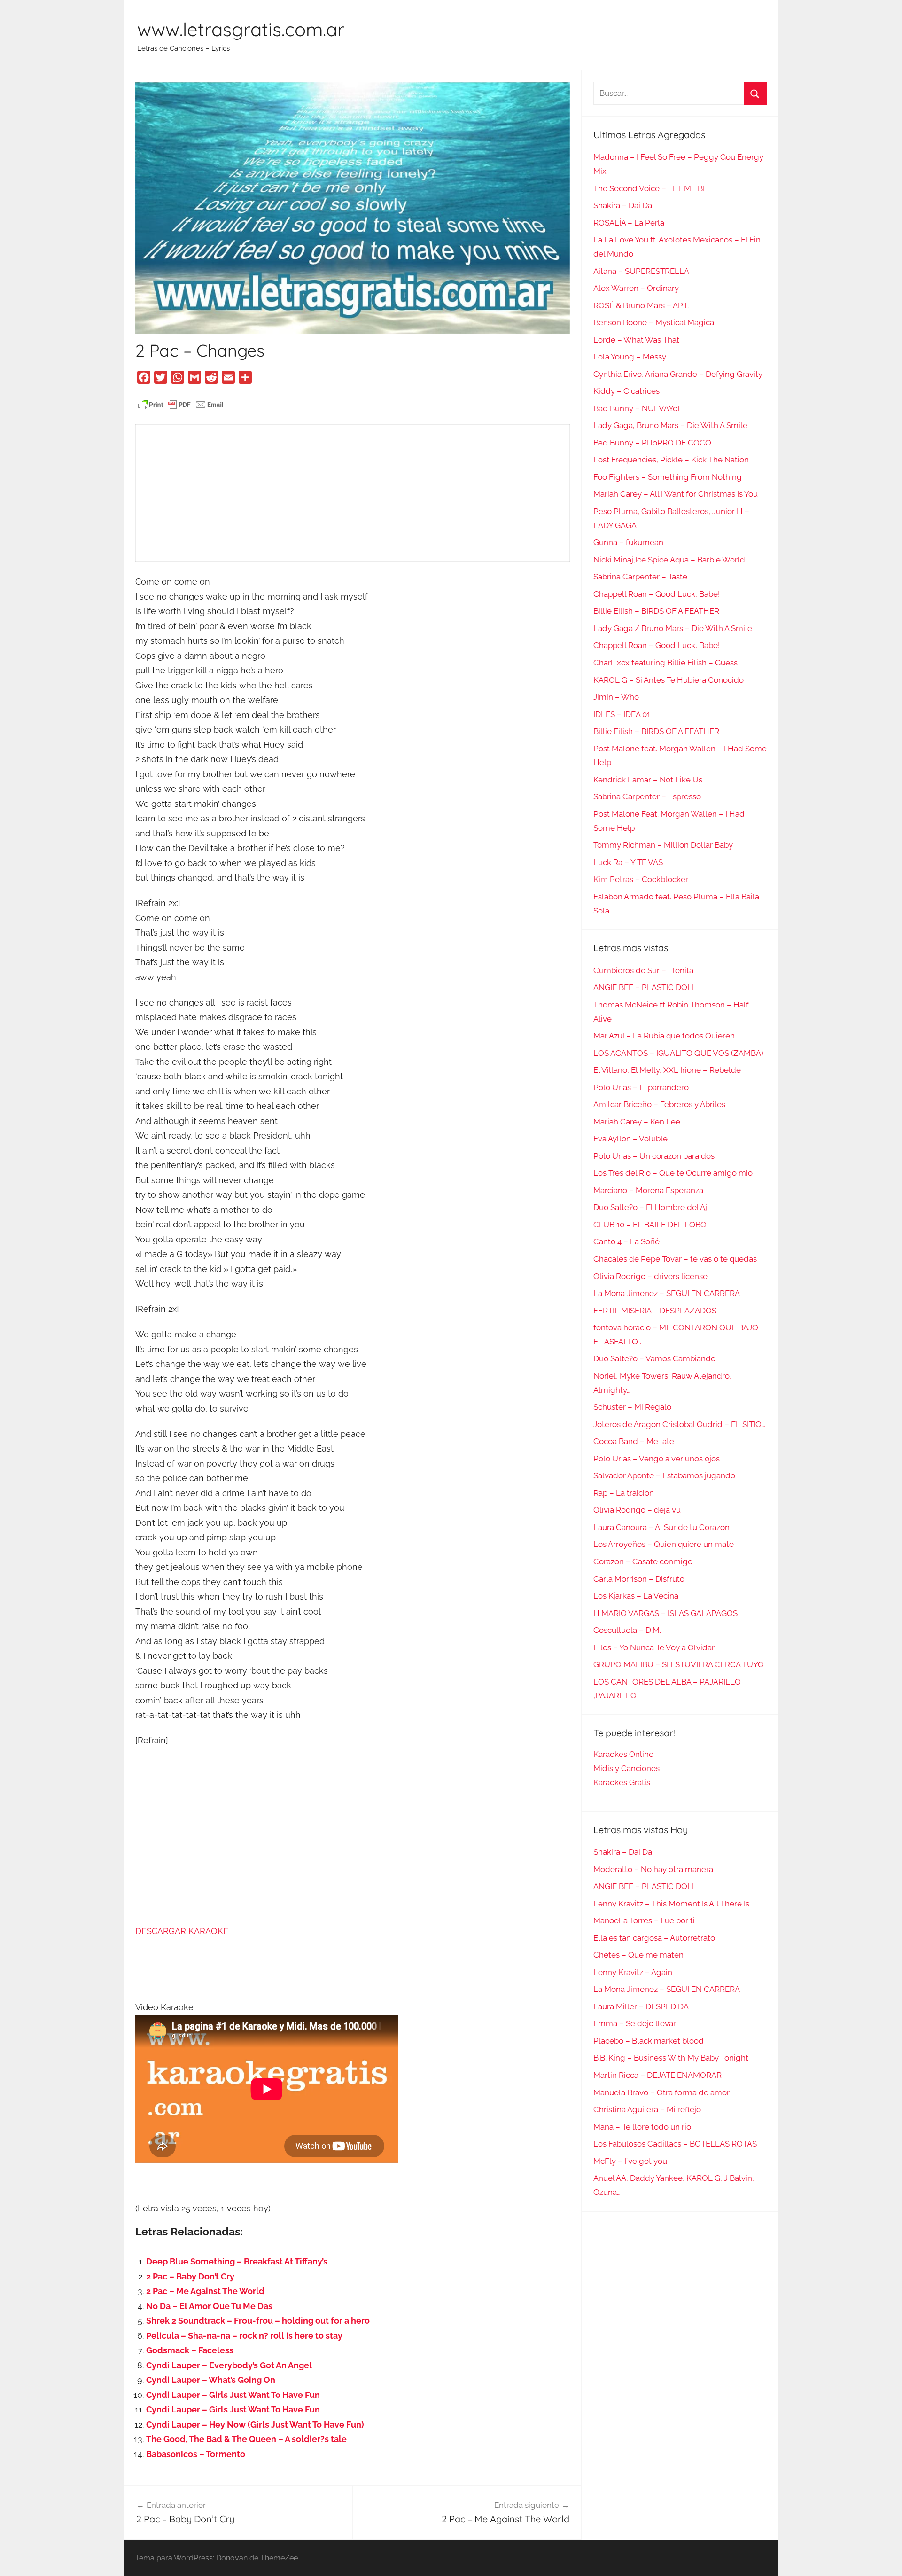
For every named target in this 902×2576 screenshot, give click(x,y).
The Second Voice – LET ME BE (650, 188)
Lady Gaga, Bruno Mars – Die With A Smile (670, 425)
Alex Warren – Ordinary (636, 288)
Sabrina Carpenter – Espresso (647, 796)
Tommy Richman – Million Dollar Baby (663, 845)
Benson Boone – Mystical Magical (655, 322)
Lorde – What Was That (636, 340)
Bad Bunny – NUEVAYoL (638, 408)
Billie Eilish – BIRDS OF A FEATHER (656, 611)
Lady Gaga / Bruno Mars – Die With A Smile (673, 628)
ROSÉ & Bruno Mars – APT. (641, 305)
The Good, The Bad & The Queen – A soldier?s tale (246, 2439)
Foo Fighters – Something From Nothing (668, 477)
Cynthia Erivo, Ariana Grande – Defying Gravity (678, 374)
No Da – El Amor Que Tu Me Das (209, 2306)
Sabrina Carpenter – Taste (640, 577)
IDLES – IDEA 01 (622, 714)
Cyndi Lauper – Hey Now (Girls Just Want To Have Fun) (255, 2424)
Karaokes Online (623, 1754)
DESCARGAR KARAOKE (182, 1931)
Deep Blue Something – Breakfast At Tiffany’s (237, 2261)
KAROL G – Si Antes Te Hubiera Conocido (669, 680)
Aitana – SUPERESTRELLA (641, 271)
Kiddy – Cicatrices (626, 391)
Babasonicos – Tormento (196, 2454)
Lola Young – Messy (630, 357)
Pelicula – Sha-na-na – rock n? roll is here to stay (244, 2336)
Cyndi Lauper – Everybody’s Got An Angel (229, 2365)
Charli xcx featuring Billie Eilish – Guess (665, 663)
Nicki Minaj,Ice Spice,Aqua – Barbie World (669, 560)
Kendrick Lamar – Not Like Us (648, 780)
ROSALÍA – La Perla (629, 223)
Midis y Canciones (626, 1768)
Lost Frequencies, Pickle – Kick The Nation (671, 460)
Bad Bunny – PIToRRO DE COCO (652, 443)
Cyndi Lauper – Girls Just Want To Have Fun (233, 2395)
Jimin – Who (616, 697)
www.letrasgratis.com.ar (241, 29)
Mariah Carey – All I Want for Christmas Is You (676, 494)
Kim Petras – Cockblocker (641, 879)
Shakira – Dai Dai (624, 205)
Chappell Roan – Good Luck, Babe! (657, 594)
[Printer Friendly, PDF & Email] (181, 404)
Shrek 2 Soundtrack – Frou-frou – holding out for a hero (258, 2321)
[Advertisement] (353, 493)
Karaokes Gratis (622, 1782)
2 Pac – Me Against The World (205, 2291)
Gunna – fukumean (628, 542)
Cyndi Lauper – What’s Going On (211, 2380)
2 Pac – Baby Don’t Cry (190, 2276)
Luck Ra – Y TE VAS (628, 862)
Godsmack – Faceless (190, 2350)
